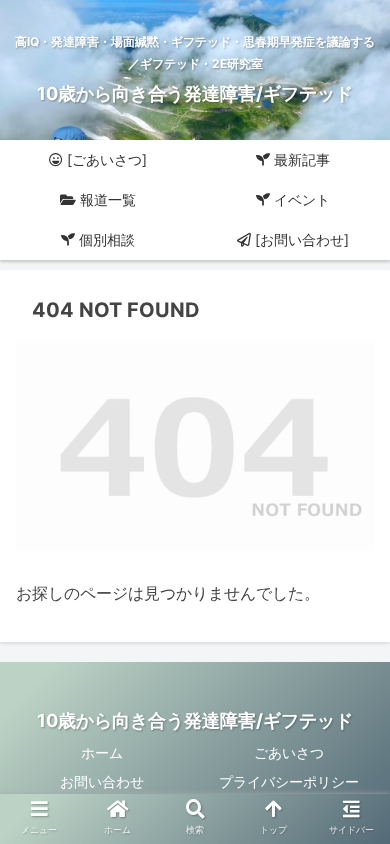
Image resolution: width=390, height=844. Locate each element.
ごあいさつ (289, 752)
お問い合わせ (102, 781)
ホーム (102, 752)
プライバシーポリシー (289, 781)
